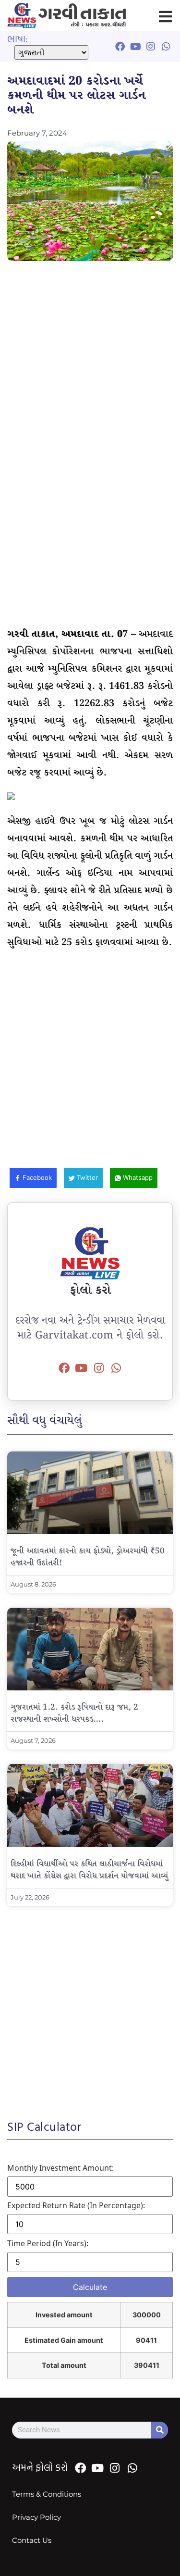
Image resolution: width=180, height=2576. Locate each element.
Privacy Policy (36, 2517)
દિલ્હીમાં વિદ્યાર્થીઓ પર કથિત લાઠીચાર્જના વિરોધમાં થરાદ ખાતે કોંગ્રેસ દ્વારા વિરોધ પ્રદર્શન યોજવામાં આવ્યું (89, 1870)
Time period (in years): (48, 2243)
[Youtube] (81, 1368)
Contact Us (32, 2540)
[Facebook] (64, 1368)
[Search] (160, 2430)
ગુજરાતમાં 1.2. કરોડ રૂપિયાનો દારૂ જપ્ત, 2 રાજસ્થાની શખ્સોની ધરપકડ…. (74, 1713)
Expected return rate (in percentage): (76, 2205)
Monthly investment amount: (60, 2168)
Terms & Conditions (47, 2494)
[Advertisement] (90, 361)
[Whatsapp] (116, 1368)
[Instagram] (99, 1368)
